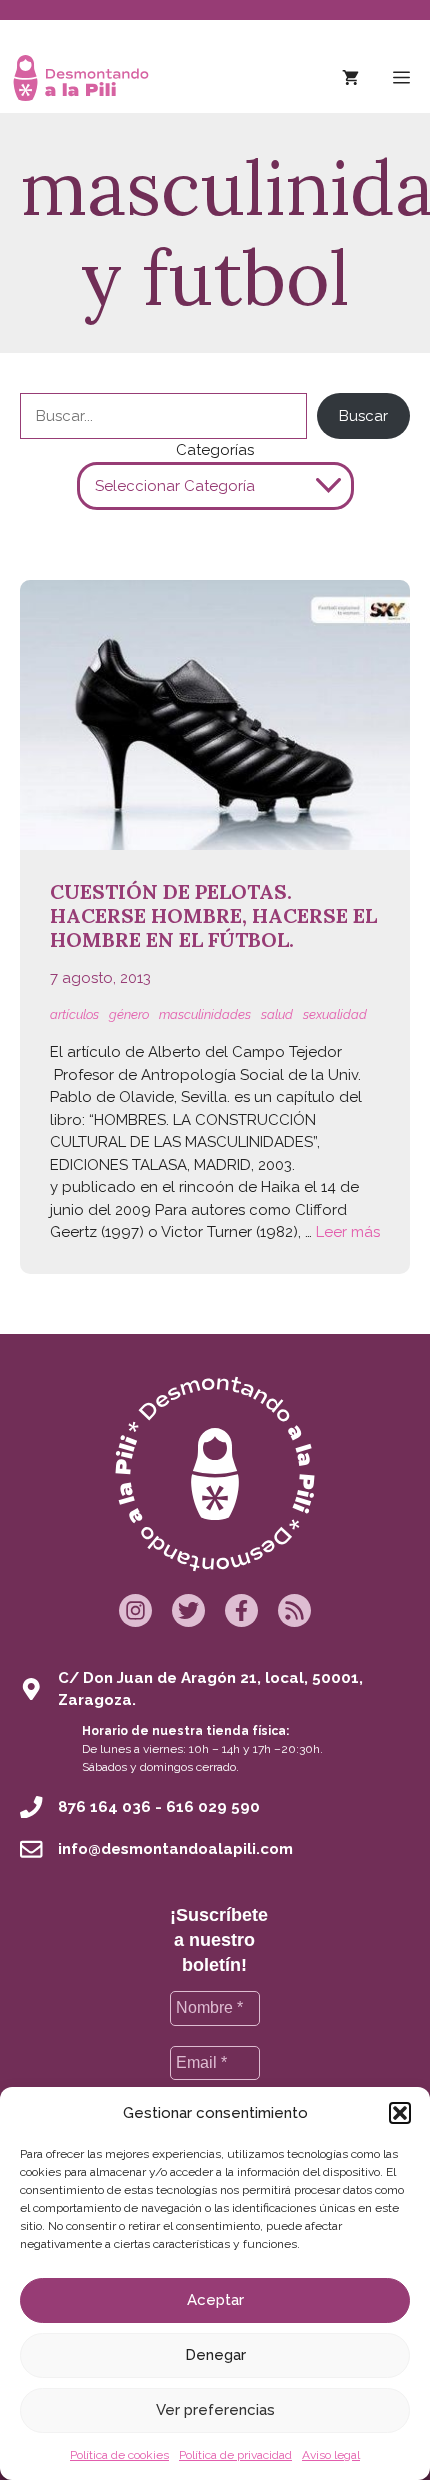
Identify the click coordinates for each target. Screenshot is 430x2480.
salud (277, 1014)
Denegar (215, 2355)
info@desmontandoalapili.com (175, 1849)
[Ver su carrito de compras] (350, 78)
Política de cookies (119, 2455)
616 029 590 (213, 1807)
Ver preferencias (215, 2410)
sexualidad (335, 1014)
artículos (74, 1014)
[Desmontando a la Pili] (81, 78)
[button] (400, 2113)
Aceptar (215, 2300)
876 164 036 (104, 1807)
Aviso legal (331, 2455)
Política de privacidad (235, 2455)
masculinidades (205, 1014)
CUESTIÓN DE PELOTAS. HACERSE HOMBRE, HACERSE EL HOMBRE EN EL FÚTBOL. (213, 915)
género (129, 1014)
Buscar (363, 416)
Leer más (348, 1232)
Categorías (215, 450)
